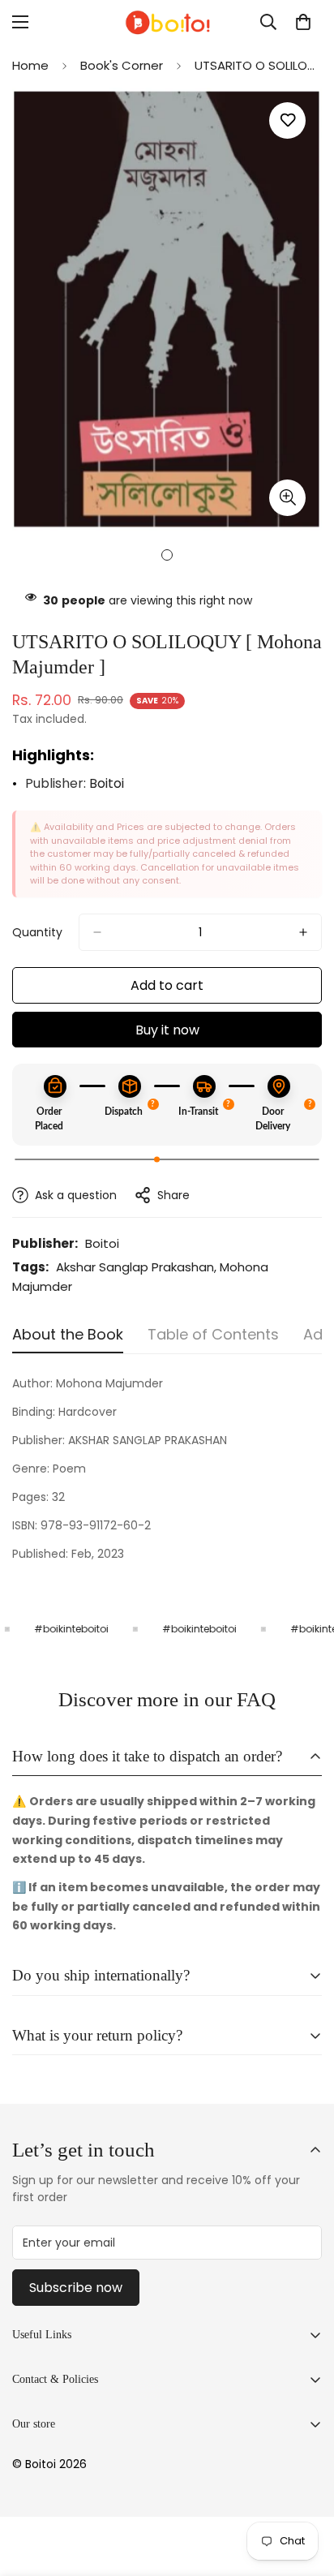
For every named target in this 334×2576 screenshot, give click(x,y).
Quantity (37, 932)
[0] (303, 22)
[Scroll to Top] (305, 2490)
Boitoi (107, 783)
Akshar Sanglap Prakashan (135, 1267)
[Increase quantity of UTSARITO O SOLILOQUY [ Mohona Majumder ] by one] (303, 932)
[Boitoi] (167, 22)
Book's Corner (122, 65)
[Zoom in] (287, 498)
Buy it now (167, 1030)
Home (30, 65)
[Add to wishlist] (287, 120)
